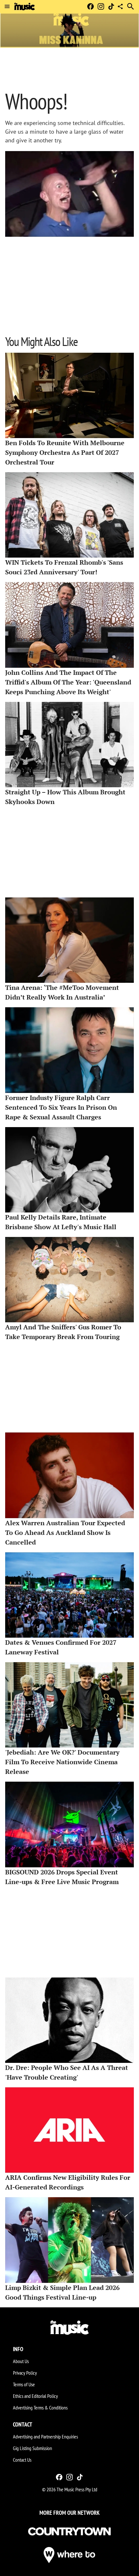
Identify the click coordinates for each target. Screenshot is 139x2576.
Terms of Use (24, 2384)
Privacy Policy (25, 2373)
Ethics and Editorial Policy (35, 2396)
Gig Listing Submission (32, 2448)
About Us (21, 2361)
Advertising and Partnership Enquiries (45, 2437)
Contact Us (22, 2460)
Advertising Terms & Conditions (40, 2408)
